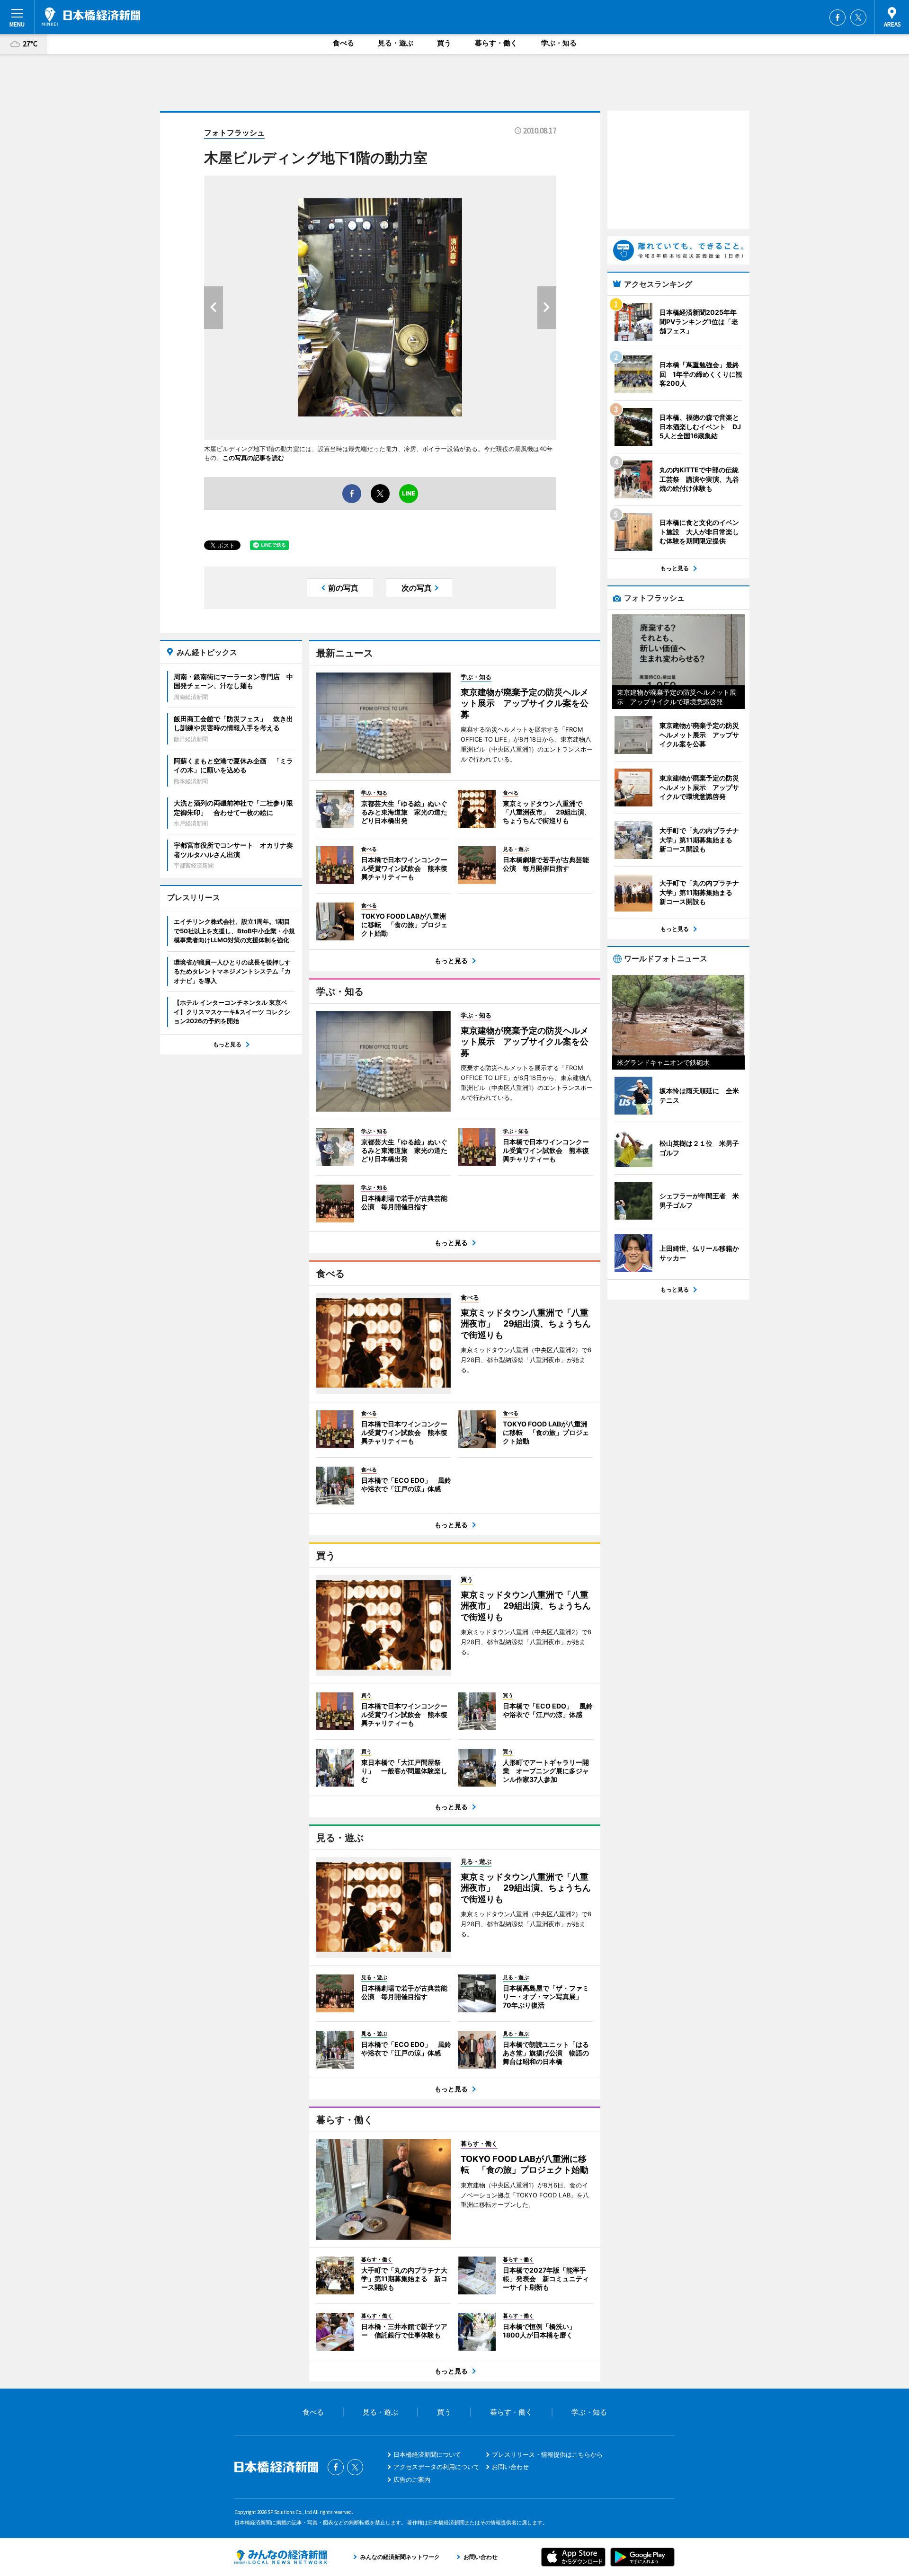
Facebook (838, 18)
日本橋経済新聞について (427, 2454)
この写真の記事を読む (253, 458)
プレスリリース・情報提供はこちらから (547, 2454)
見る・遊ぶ (396, 43)
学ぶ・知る (559, 43)
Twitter (858, 18)
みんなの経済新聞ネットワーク (281, 2557)
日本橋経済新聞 (91, 17)
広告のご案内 (412, 2479)
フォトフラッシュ (234, 133)
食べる (343, 43)
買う (444, 43)
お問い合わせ (510, 2467)
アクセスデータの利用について (437, 2467)
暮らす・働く (496, 43)
